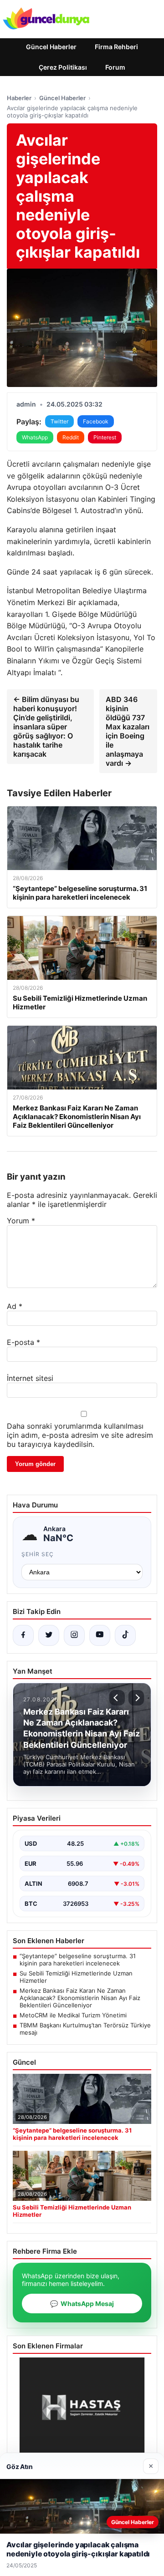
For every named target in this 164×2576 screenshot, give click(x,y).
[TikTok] (125, 1635)
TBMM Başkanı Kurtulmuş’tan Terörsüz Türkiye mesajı (85, 2029)
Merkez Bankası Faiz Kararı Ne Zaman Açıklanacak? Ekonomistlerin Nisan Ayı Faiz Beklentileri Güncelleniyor (80, 1998)
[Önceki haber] (117, 1698)
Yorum (21, 1221)
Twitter (59, 421)
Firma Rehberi (116, 47)
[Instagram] (74, 1635)
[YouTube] (100, 1635)
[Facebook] (23, 1635)
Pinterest (105, 437)
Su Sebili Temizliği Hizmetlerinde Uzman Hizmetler (76, 1977)
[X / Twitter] (49, 1635)
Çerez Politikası (63, 67)
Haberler (19, 98)
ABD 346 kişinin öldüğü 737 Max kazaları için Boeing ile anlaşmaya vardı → (128, 731)
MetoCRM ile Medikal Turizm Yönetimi (73, 2015)
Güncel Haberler (51, 47)
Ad (15, 1306)
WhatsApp (35, 437)
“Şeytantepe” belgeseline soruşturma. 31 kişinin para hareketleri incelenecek (78, 1960)
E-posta (23, 1342)
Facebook (96, 421)
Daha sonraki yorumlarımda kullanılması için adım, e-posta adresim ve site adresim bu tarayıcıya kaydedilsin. (80, 1435)
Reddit (71, 437)
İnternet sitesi (30, 1378)
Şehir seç (38, 1554)
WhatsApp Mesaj (82, 2304)
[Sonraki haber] (136, 1698)
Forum (115, 67)
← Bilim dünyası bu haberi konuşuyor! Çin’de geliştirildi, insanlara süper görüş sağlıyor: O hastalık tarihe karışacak (46, 727)
